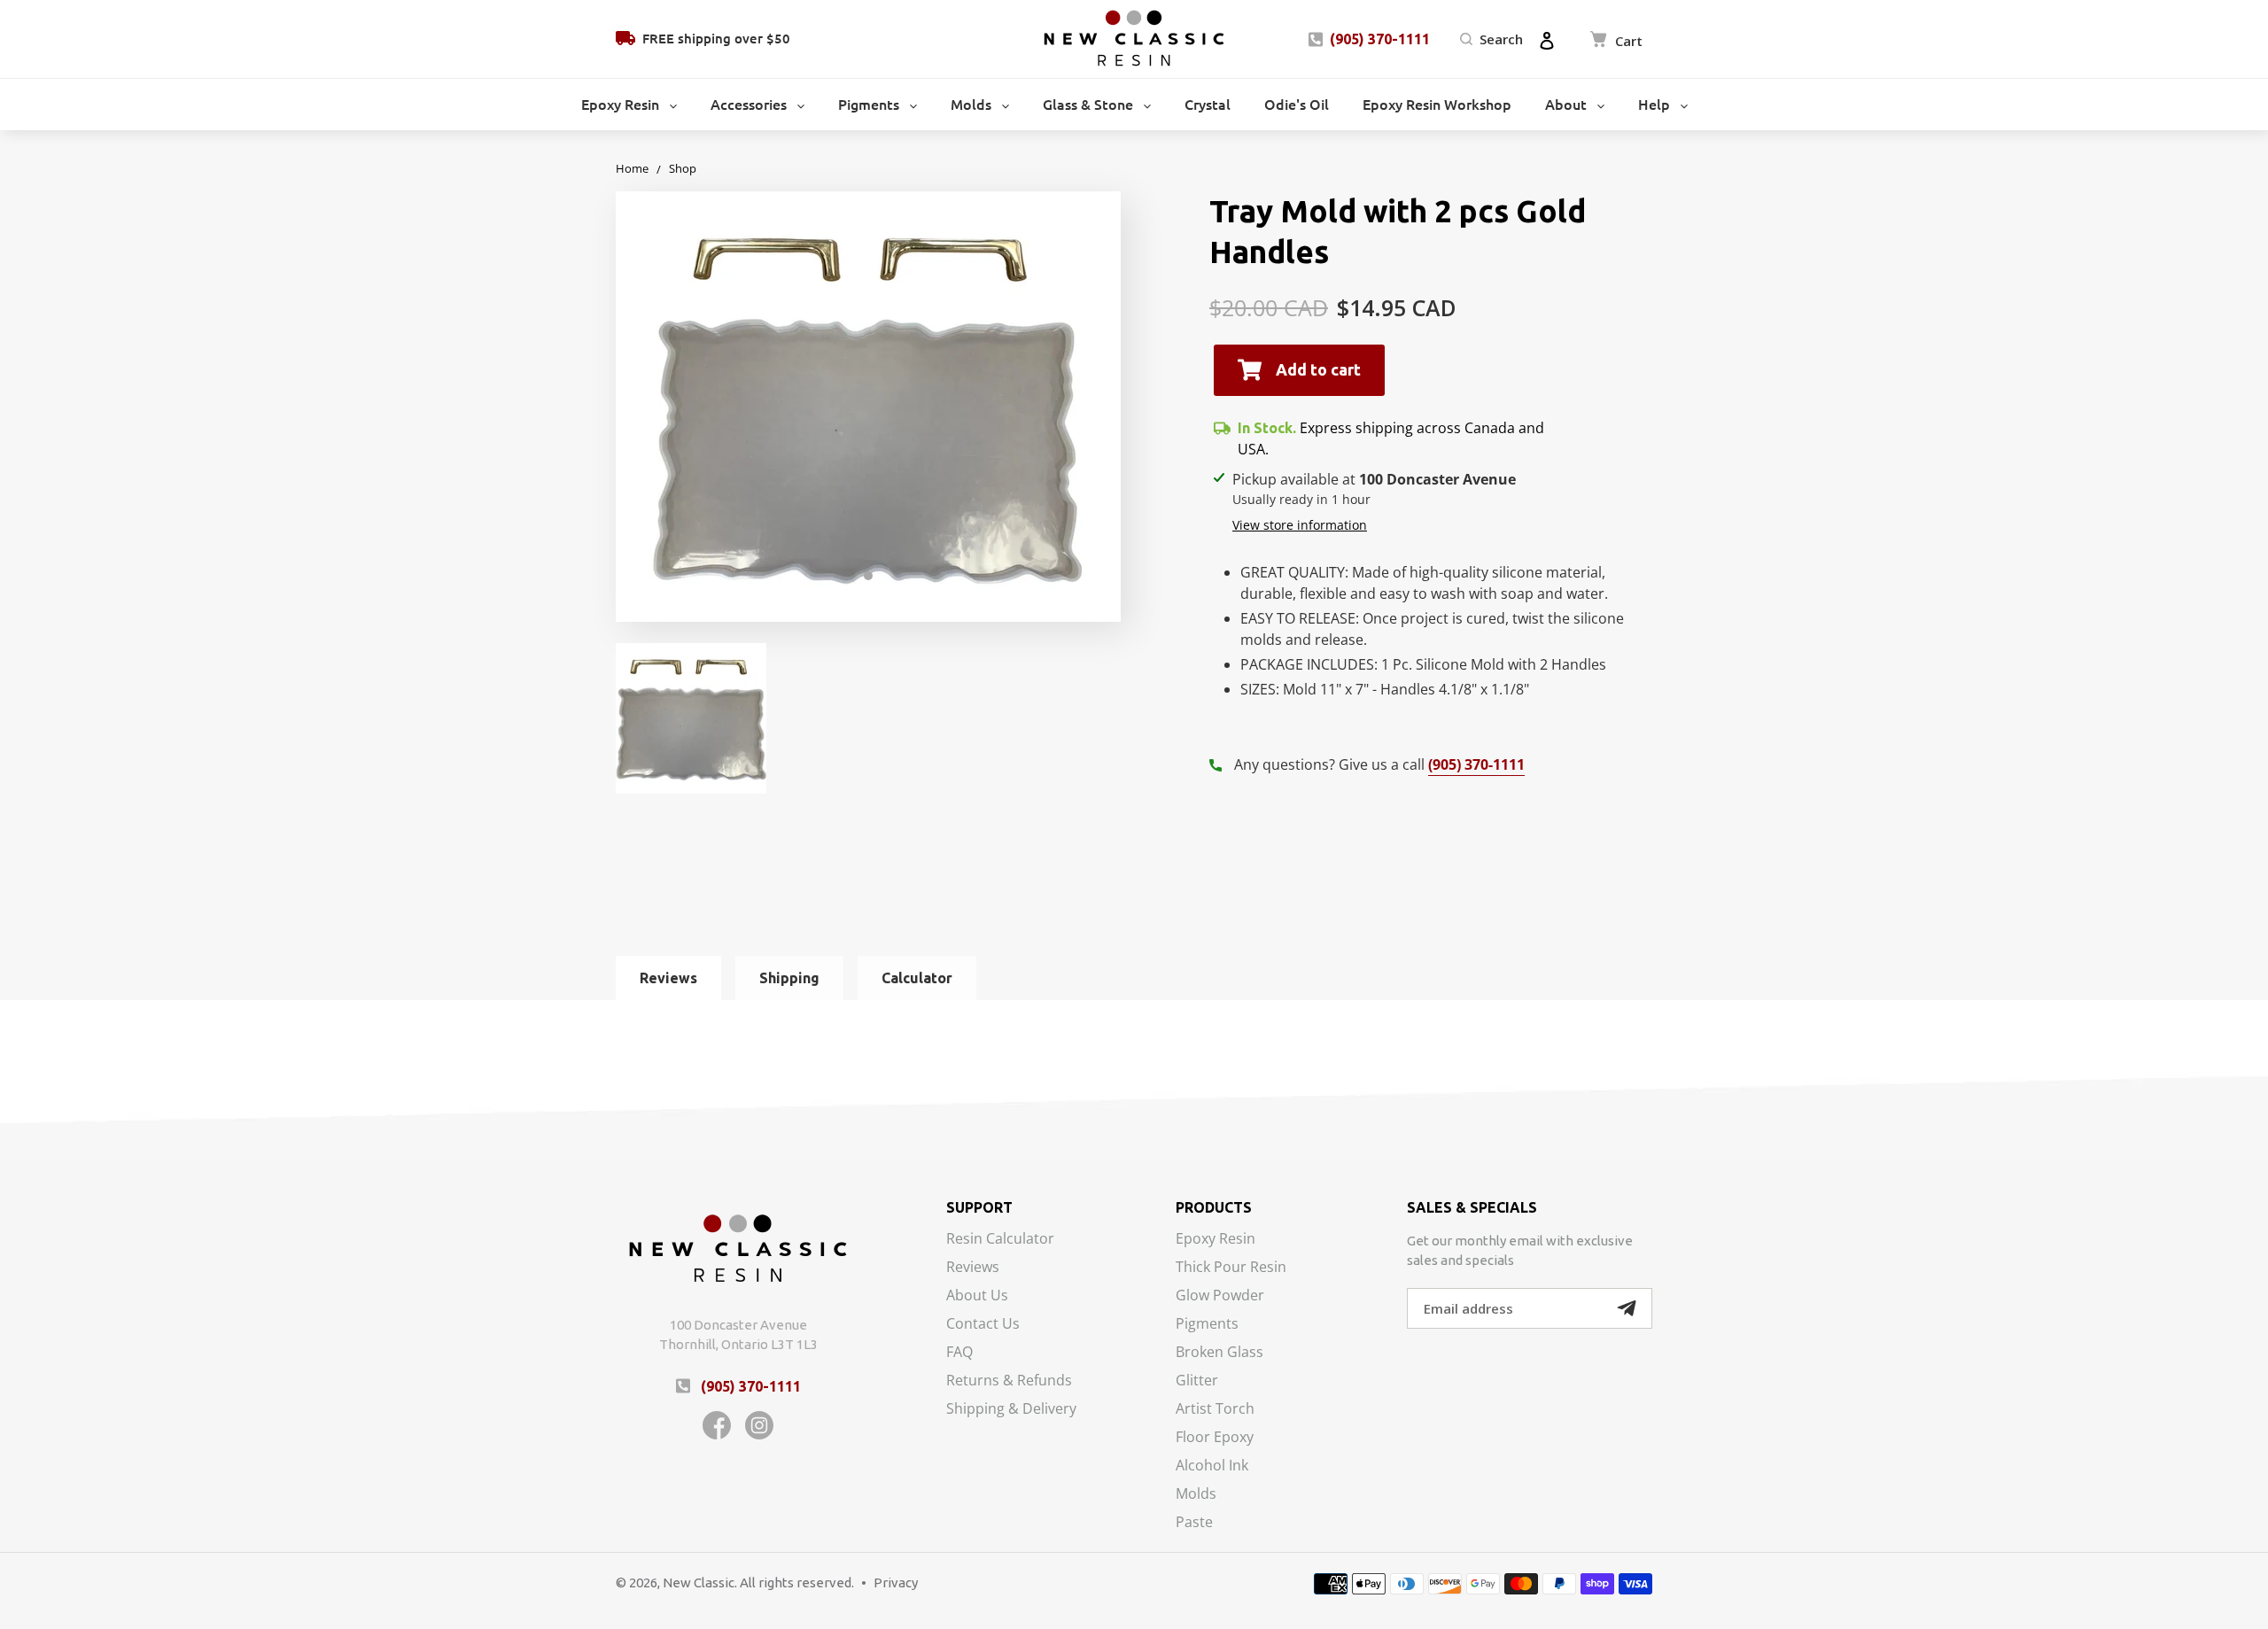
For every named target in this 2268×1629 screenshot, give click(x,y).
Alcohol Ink (1212, 1466)
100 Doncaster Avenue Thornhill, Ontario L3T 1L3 (738, 1334)
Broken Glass (1219, 1353)
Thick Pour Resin (1231, 1268)
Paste (1194, 1522)
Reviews (973, 1268)
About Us (977, 1296)
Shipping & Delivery (1011, 1408)
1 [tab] (868, 576)
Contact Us (983, 1325)
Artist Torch (1215, 1410)
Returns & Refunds (1009, 1381)
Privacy (896, 1582)
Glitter (1197, 1381)
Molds (1196, 1495)
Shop (683, 168)
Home (632, 168)
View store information (1300, 525)
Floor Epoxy (1215, 1438)
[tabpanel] (868, 407)
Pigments (1207, 1325)
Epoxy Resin (1216, 1240)
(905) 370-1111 (1380, 39)
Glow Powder (1220, 1296)
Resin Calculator (1000, 1240)
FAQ (959, 1353)
